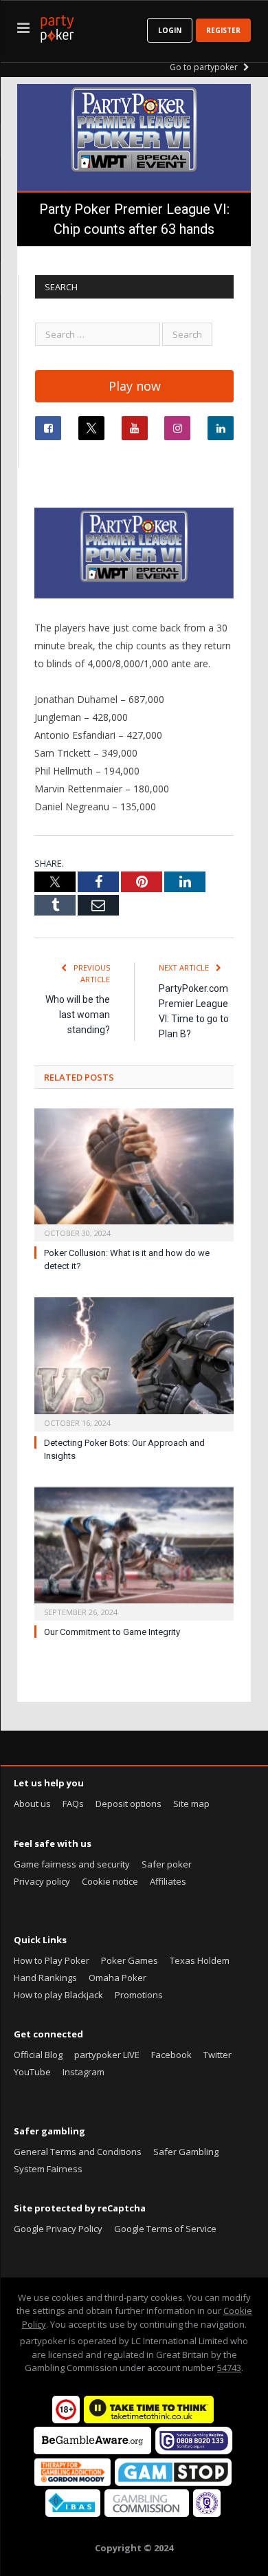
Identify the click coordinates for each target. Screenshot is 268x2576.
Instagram (83, 2072)
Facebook (171, 2055)
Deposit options (129, 1804)
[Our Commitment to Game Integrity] (134, 1552)
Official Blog (38, 2055)
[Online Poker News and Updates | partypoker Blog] (57, 26)
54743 (229, 2368)
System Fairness (48, 2169)
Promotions (139, 1995)
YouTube (32, 2072)
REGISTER (223, 30)
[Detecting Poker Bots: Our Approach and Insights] (134, 1363)
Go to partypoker (205, 67)
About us (32, 1804)
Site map (191, 1804)
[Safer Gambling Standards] (207, 2513)
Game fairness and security (72, 1864)
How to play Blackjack (58, 1995)
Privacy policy (42, 1881)
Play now (135, 386)
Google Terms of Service (165, 2229)
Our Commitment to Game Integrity (112, 1632)
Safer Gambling (186, 2152)
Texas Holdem (200, 1960)
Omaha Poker (118, 1978)
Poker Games (130, 1960)
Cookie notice (110, 1881)
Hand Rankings (45, 1978)
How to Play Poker (52, 1960)
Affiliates (168, 1881)
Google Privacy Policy (58, 2229)
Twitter (217, 2055)
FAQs (73, 1804)
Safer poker (167, 1864)
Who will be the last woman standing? (78, 1015)
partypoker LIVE (107, 2055)
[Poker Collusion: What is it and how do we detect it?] (134, 1173)
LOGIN (170, 30)
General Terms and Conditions (78, 2152)
